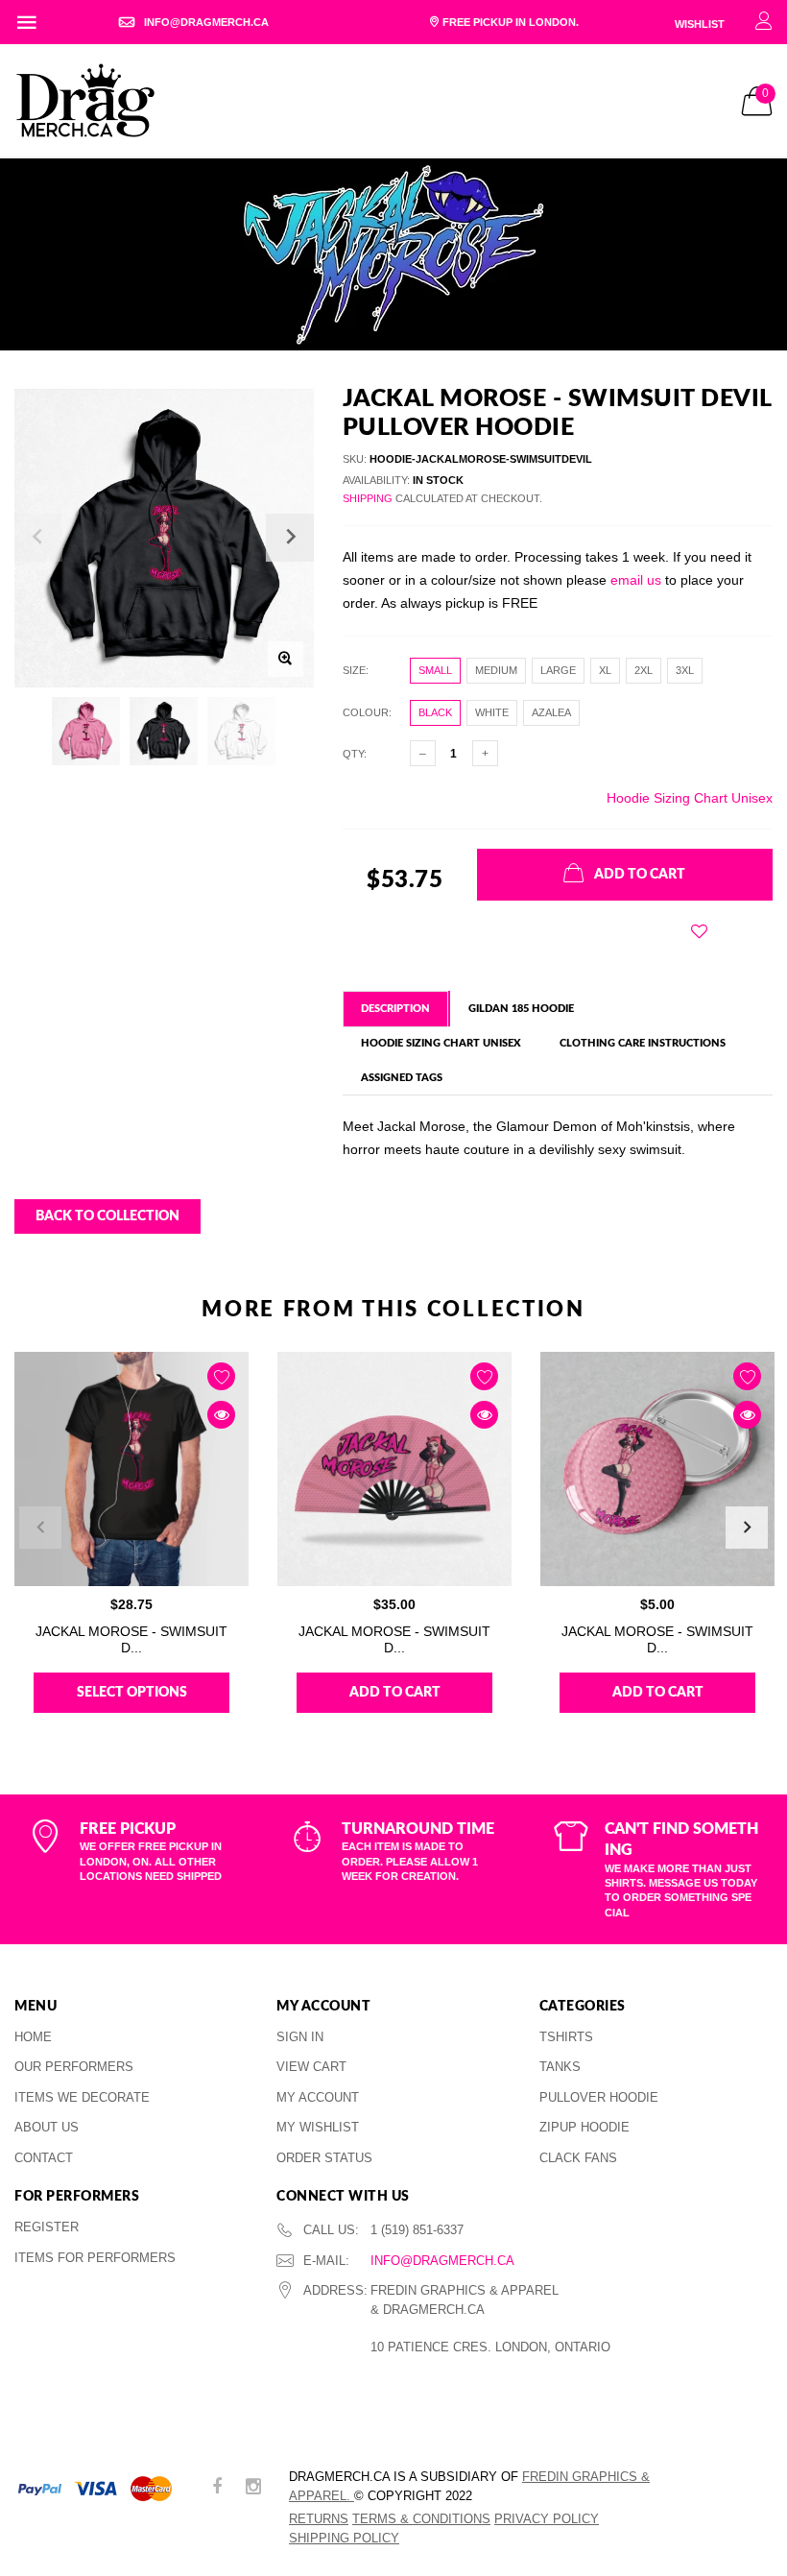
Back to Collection (107, 1216)
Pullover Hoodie (599, 2097)
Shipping (368, 498)
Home (33, 2037)
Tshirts (566, 2037)
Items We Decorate (82, 2097)
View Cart (311, 2067)
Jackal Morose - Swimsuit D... (131, 1639)
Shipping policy (344, 2538)
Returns (319, 2519)
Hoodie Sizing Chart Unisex (690, 798)
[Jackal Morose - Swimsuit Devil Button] (657, 1469)
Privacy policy (547, 2519)
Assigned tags (402, 1078)
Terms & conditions (421, 2519)
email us (636, 580)
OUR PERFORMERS (74, 2067)
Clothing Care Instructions (643, 1043)
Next (747, 1528)
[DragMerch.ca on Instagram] (253, 2488)
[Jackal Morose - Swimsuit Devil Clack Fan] (394, 1469)
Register (47, 2227)
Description (395, 1009)
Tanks (560, 2067)
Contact (44, 2158)
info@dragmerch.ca (442, 2261)
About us (47, 2127)
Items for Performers (95, 2258)
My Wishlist (318, 2127)
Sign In (300, 2037)
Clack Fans (578, 2158)
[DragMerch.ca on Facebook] (217, 2488)
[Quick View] (221, 1415)
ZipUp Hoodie (584, 2127)
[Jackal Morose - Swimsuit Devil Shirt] (131, 1469)
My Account (318, 2097)
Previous (40, 1528)
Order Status (324, 2158)
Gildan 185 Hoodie (521, 1009)
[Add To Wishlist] (699, 931)
